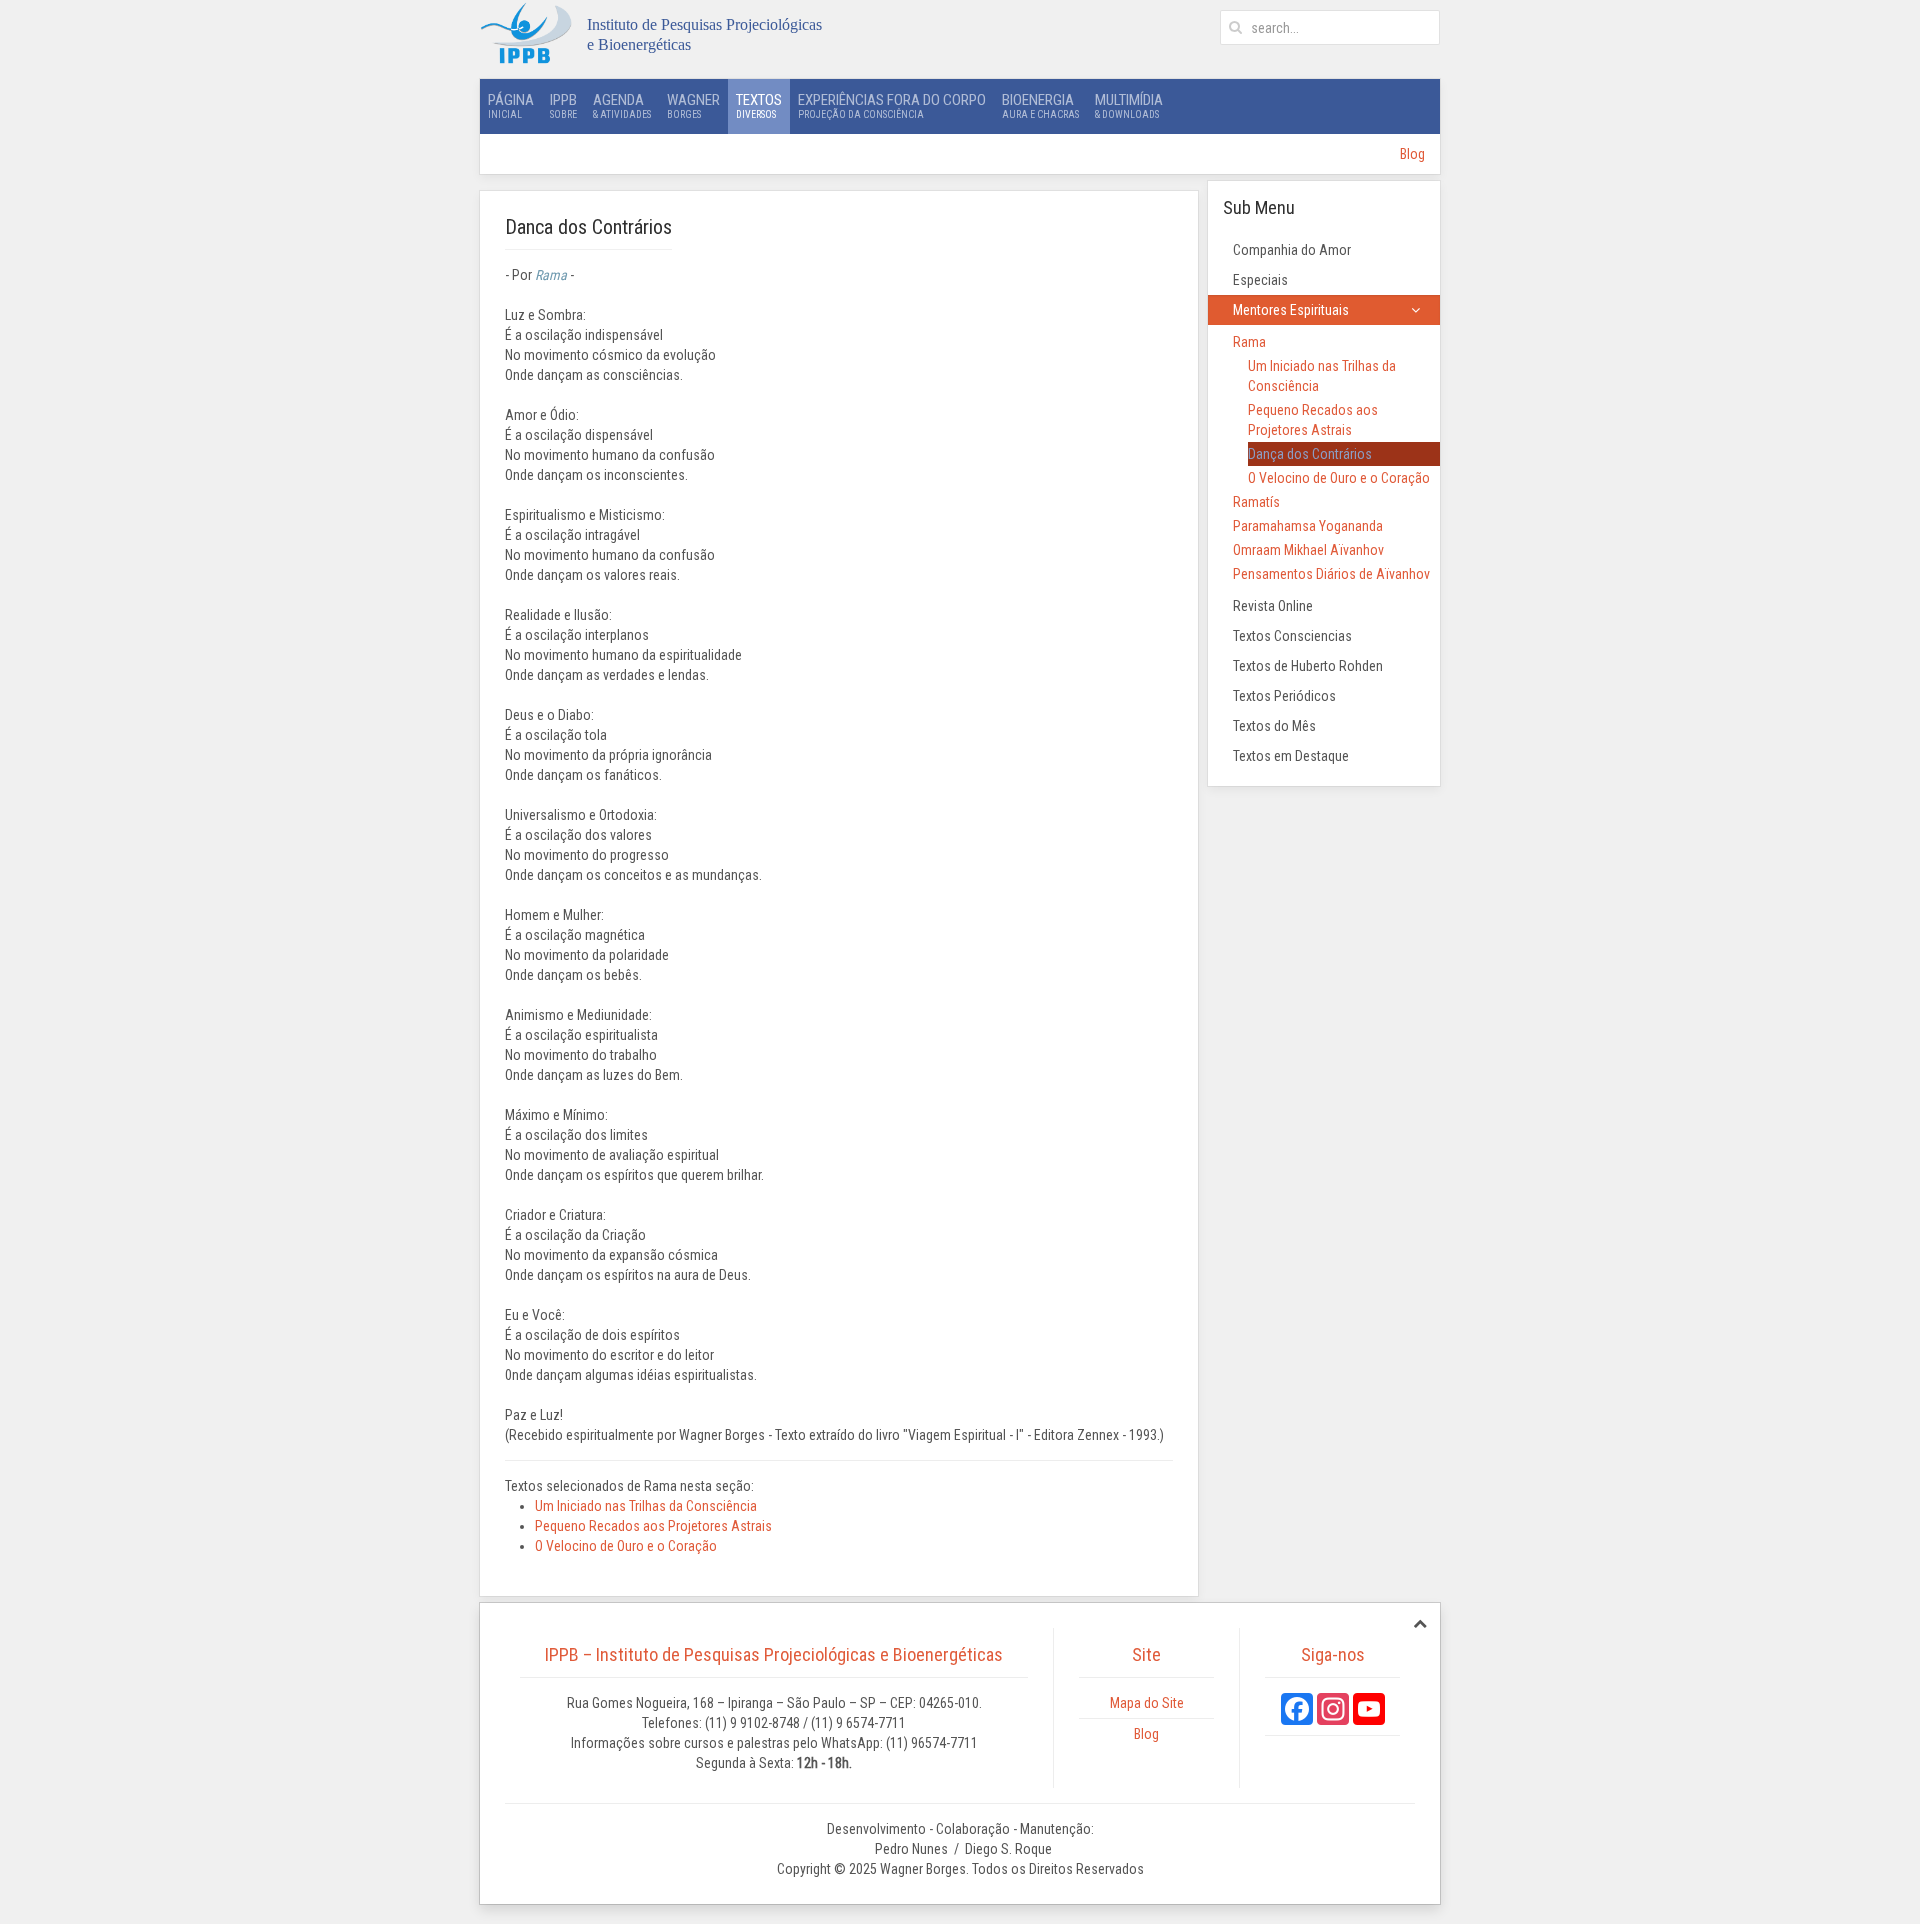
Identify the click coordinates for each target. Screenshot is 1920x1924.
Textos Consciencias (1292, 636)
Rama (1249, 342)
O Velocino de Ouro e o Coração (626, 1546)
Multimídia (1129, 105)
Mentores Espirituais (1291, 310)
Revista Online (1273, 606)
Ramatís (1256, 502)
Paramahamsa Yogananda (1308, 526)
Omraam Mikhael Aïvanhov (1308, 550)
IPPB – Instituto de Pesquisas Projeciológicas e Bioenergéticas (774, 1654)
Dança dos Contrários (1310, 454)
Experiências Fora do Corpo (892, 105)
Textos (759, 105)
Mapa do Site (1147, 1703)
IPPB (563, 105)
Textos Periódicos (1284, 696)
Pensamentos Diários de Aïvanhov (1331, 574)
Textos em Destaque (1291, 756)
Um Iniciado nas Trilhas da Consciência (646, 1506)
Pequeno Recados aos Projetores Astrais (653, 1526)
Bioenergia (1040, 105)
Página (511, 105)
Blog (1412, 154)
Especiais (1260, 280)
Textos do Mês (1274, 726)
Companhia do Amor (1292, 250)
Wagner (693, 105)
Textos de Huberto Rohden (1308, 666)
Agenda (622, 105)
